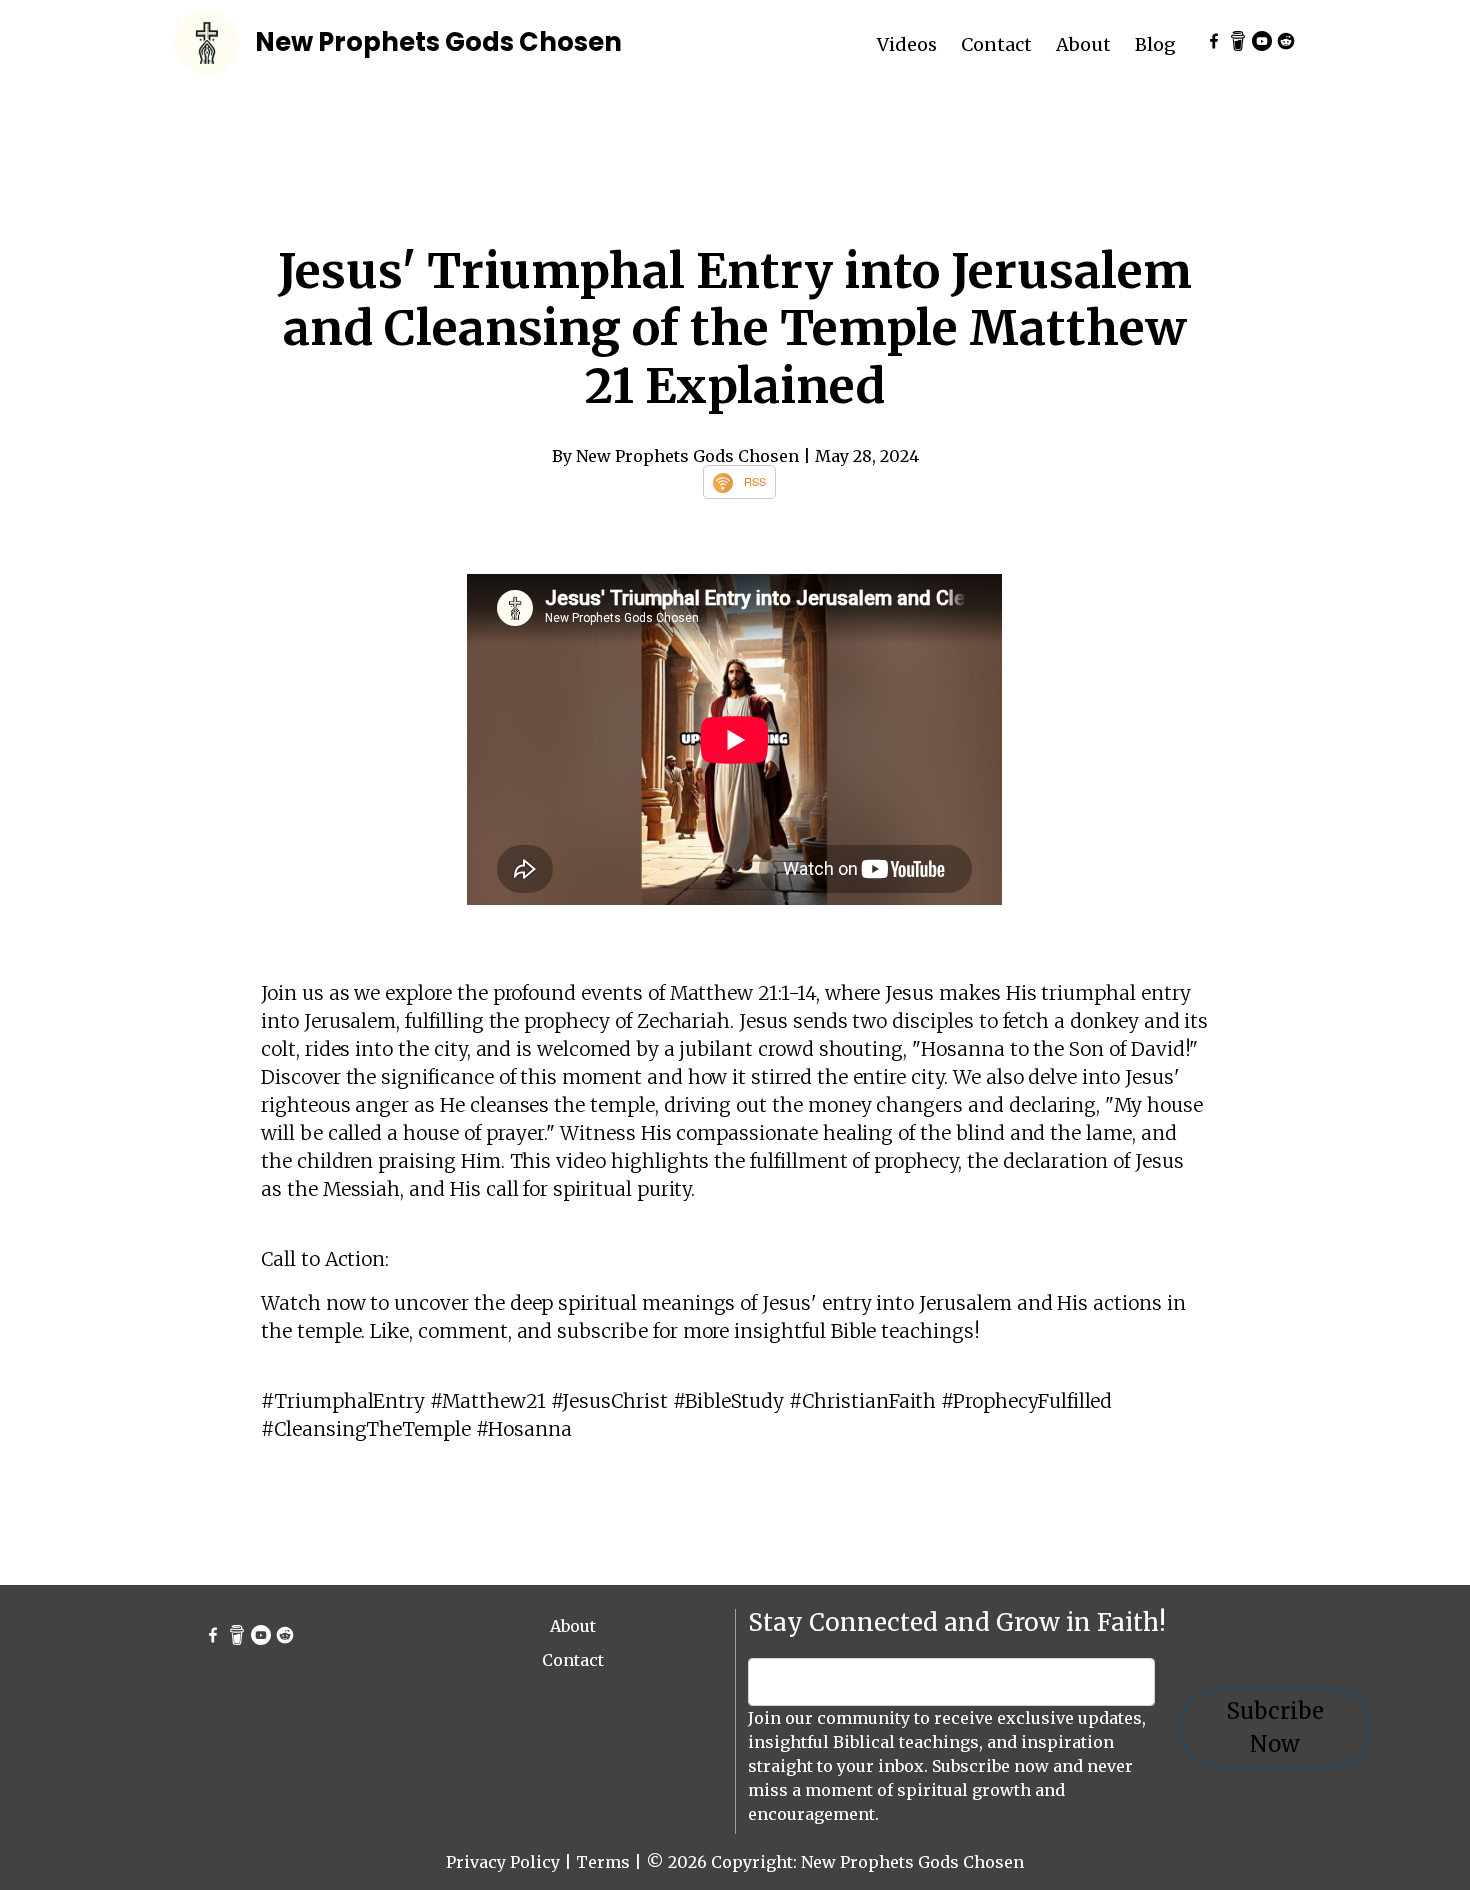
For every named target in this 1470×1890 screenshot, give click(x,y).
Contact (996, 44)
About (1083, 44)
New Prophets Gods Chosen (438, 42)
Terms (603, 1862)
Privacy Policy (503, 1862)
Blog (1155, 44)
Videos (907, 44)
